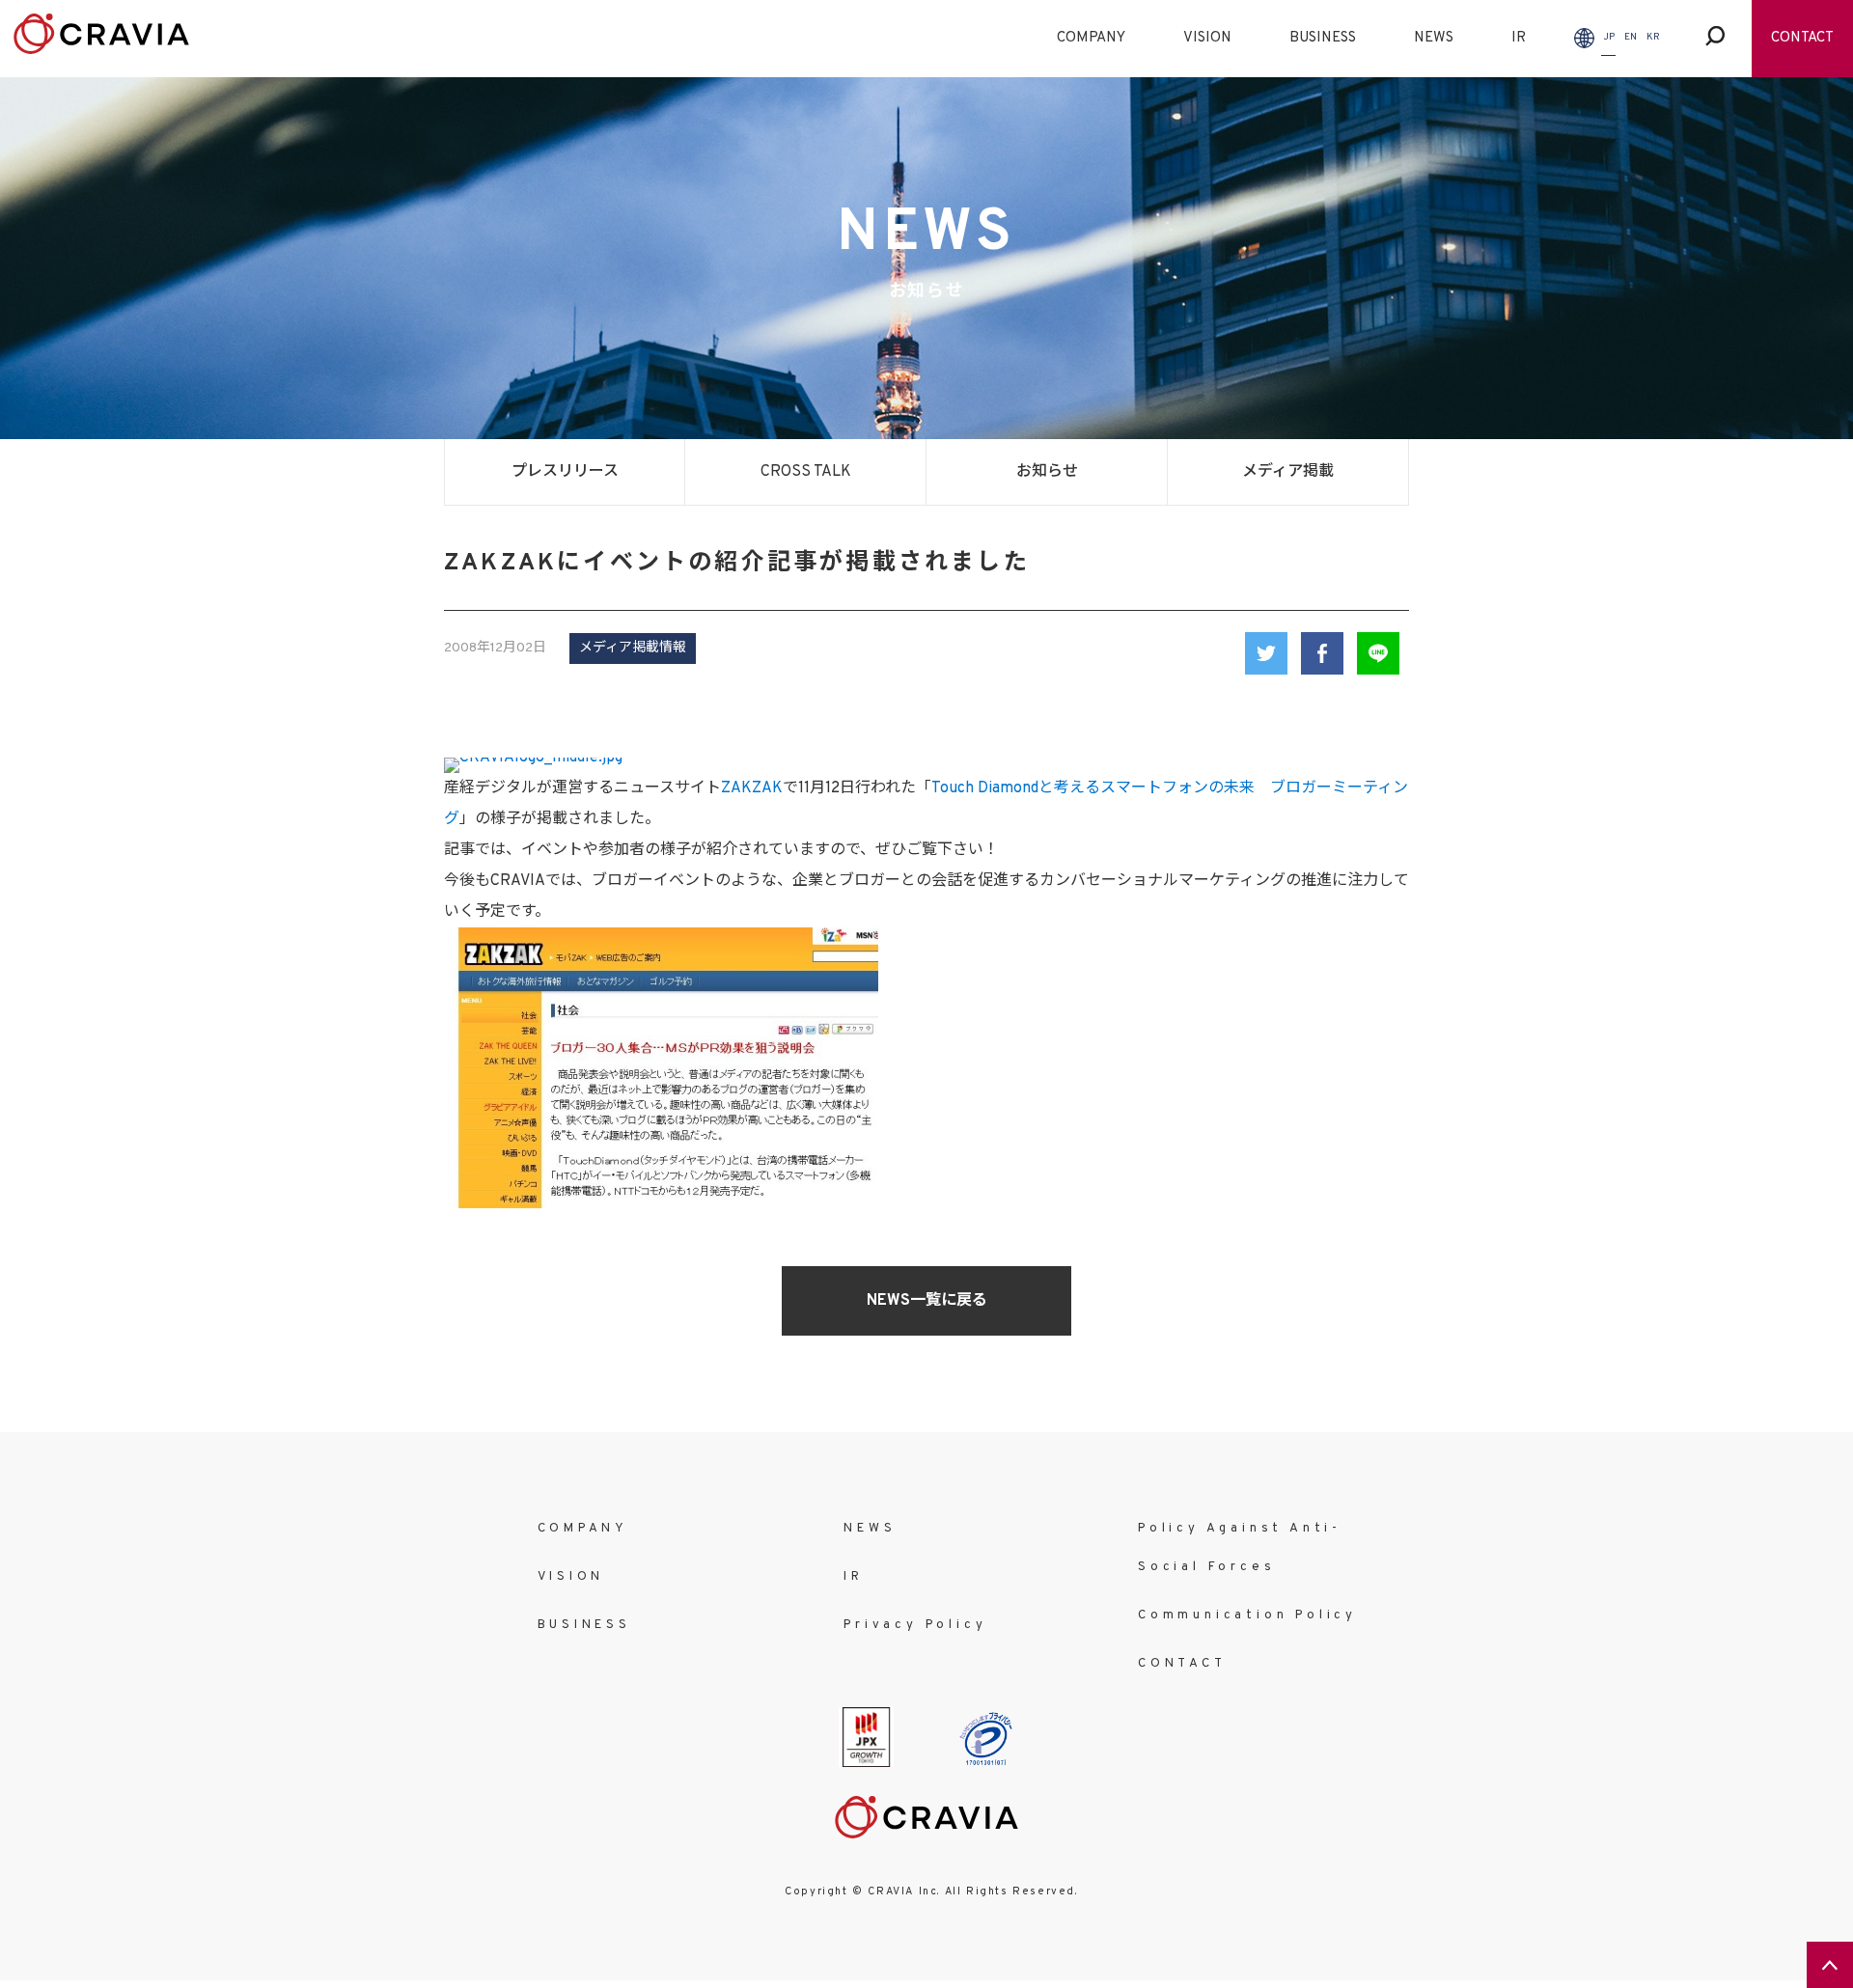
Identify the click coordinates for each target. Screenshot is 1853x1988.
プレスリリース (565, 472)
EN (1631, 37)
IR (1519, 38)
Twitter (1266, 653)
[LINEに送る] (1378, 653)
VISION (1207, 38)
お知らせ (1047, 472)
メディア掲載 (1288, 472)
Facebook (1322, 653)
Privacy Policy (915, 1625)
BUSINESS (1323, 38)
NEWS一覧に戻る (927, 1301)
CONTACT (1802, 38)
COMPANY (1091, 38)
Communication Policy (1247, 1615)
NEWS (1434, 38)
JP (1609, 37)
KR (1653, 37)
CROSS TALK (806, 472)
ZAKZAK (752, 788)
